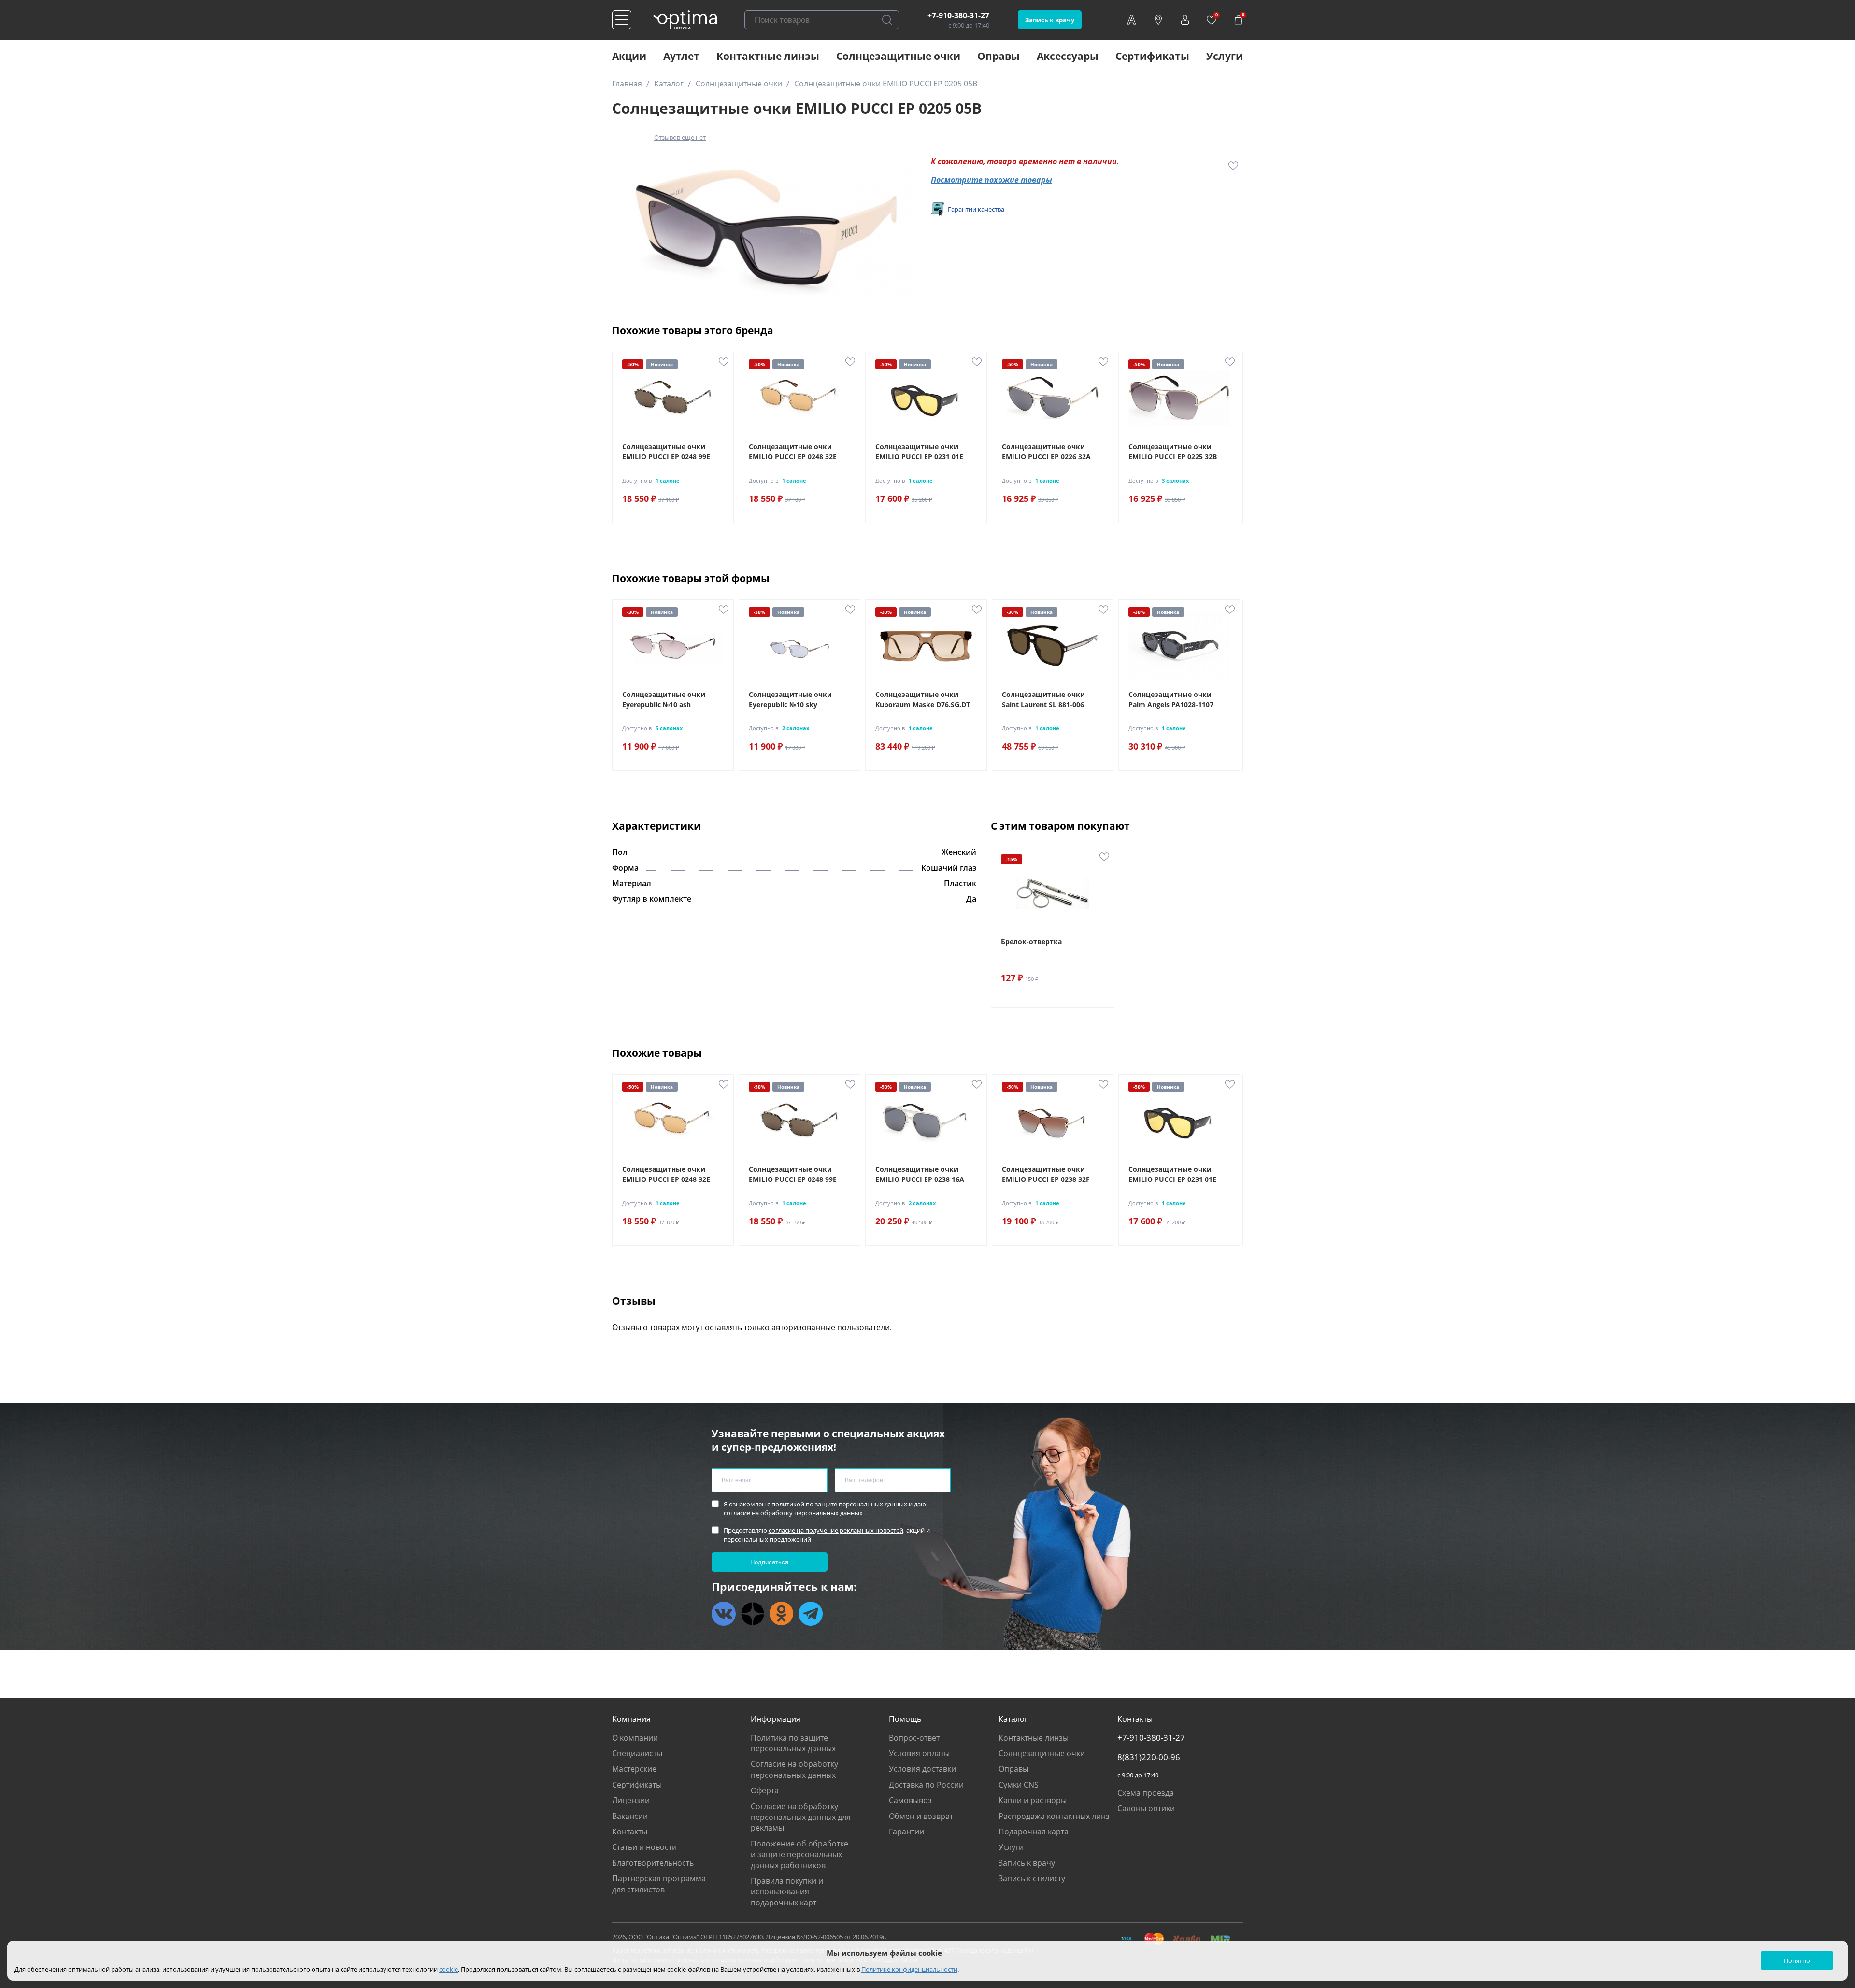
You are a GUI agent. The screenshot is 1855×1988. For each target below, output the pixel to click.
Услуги (1225, 56)
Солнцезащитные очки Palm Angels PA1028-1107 (1171, 699)
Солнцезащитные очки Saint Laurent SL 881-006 (1043, 699)
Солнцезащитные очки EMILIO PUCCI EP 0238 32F (1046, 1174)
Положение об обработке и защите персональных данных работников (799, 1854)
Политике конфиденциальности (909, 1969)
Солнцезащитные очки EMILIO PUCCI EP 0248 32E (793, 452)
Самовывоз (910, 1800)
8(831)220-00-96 (1149, 1757)
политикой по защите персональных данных (839, 1504)
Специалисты (637, 1753)
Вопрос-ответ (914, 1738)
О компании (635, 1738)
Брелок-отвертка (1031, 942)
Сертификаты (1152, 56)
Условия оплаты (919, 1753)
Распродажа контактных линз (1054, 1816)
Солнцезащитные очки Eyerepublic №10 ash (664, 699)
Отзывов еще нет (680, 137)
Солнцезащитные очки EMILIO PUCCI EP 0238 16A (920, 1174)
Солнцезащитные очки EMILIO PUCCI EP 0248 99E (666, 452)
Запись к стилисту (1032, 1878)
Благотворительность (653, 1863)
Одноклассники (782, 1614)
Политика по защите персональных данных (793, 1743)
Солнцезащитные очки (898, 56)
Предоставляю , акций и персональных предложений (827, 1534)
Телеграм (811, 1614)
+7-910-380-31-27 (958, 15)
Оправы (999, 56)
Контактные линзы (768, 56)
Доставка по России (926, 1785)
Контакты (630, 1832)
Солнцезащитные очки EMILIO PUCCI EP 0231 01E (919, 452)
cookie (449, 1969)
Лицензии (631, 1800)
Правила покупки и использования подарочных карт (787, 1892)
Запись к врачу (1050, 20)
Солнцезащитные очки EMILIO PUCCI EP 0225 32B (1173, 452)
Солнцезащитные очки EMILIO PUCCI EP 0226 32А (1046, 452)
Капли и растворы (1033, 1800)
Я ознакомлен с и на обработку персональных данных (825, 1508)
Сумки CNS (1019, 1785)
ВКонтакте (724, 1614)
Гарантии (906, 1832)
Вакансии (630, 1816)
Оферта (765, 1790)
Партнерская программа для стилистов (659, 1884)
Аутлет (681, 56)
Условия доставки (922, 1769)
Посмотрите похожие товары (992, 180)
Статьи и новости (644, 1847)
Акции (629, 56)
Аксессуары (1068, 56)
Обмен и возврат (921, 1816)
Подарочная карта (1034, 1832)
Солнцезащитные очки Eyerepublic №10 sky (790, 699)
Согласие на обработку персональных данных (794, 1769)
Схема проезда (1146, 1793)
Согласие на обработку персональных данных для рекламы (801, 1817)
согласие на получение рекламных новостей (836, 1530)
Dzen (753, 1614)
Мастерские (634, 1769)
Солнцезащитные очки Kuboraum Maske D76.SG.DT (923, 699)
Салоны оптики (1146, 1808)
